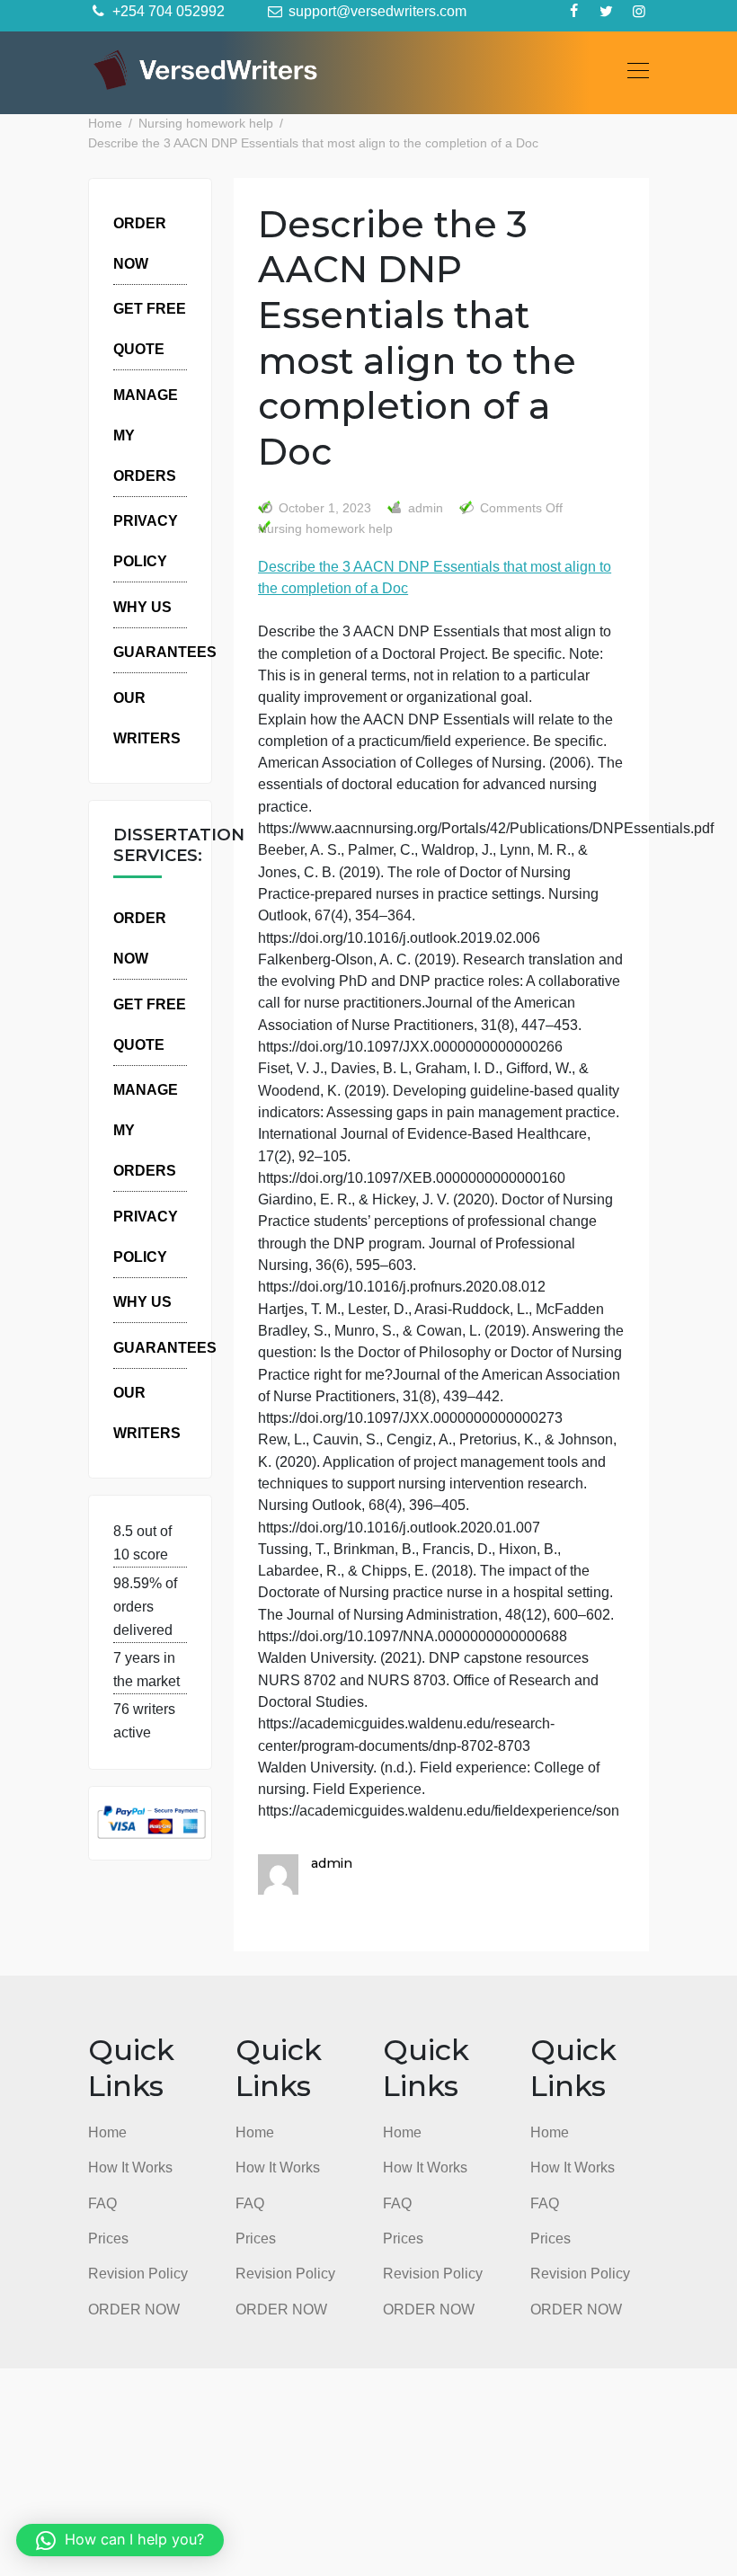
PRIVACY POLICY (146, 541)
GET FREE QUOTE (150, 329)
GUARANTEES (165, 652)
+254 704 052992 (167, 11)
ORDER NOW (140, 243)
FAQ (102, 2203)
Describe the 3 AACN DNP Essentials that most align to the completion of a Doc (435, 577)
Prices (108, 2238)
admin (424, 508)
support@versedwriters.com (376, 11)
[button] (120, 2540)
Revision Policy (138, 2273)
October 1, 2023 (325, 508)
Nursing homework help (325, 529)
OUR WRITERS (147, 718)
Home (107, 2132)
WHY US (142, 607)
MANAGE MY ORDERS (146, 435)
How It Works (130, 2167)
